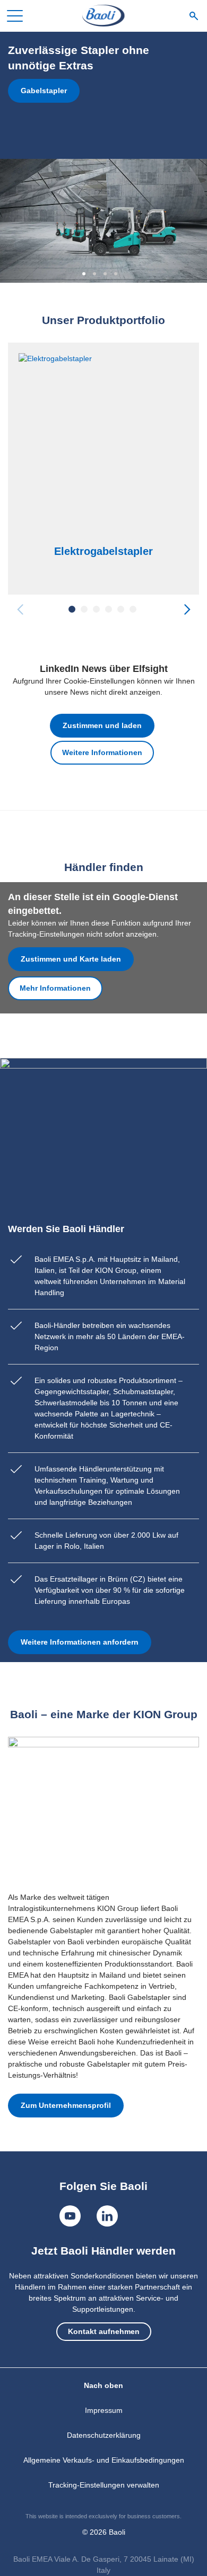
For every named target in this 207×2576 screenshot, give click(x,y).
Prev (20, 609)
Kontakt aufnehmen (104, 2331)
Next (187, 609)
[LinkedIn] (107, 2216)
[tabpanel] (103, 157)
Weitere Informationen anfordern (80, 1642)
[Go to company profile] (103, 1809)
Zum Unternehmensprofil (66, 2105)
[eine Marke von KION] (103, 16)
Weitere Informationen (102, 752)
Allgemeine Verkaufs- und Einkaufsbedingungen (104, 2460)
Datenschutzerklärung (104, 2435)
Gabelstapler (44, 91)
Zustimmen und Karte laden (71, 959)
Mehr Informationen (55, 988)
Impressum (104, 2410)
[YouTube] (70, 2216)
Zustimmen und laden (102, 725)
